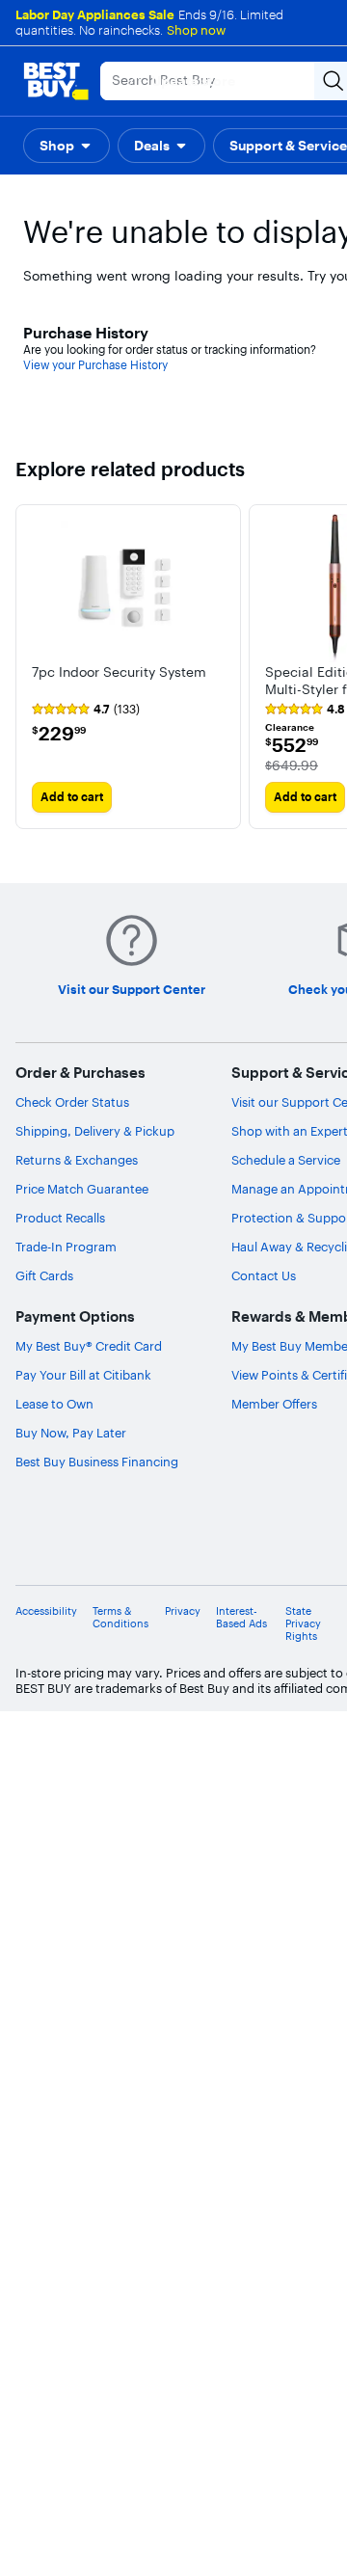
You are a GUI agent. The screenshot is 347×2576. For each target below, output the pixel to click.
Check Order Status (72, 1102)
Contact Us (264, 1275)
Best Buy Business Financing (97, 1462)
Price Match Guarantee (82, 1189)
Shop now (196, 30)
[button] (67, 146)
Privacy (183, 1611)
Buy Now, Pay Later (71, 1433)
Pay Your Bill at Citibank (83, 1375)
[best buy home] (56, 81)
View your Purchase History (95, 365)
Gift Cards (44, 1275)
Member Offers (274, 1404)
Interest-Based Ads (241, 1618)
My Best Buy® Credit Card (89, 1346)
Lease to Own (54, 1404)
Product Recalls (60, 1218)
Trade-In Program (66, 1247)
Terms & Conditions (120, 1618)
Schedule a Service (286, 1160)
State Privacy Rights (303, 1624)
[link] (86, 710)
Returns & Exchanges (77, 1160)
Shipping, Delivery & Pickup (95, 1131)
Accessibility (46, 1611)
